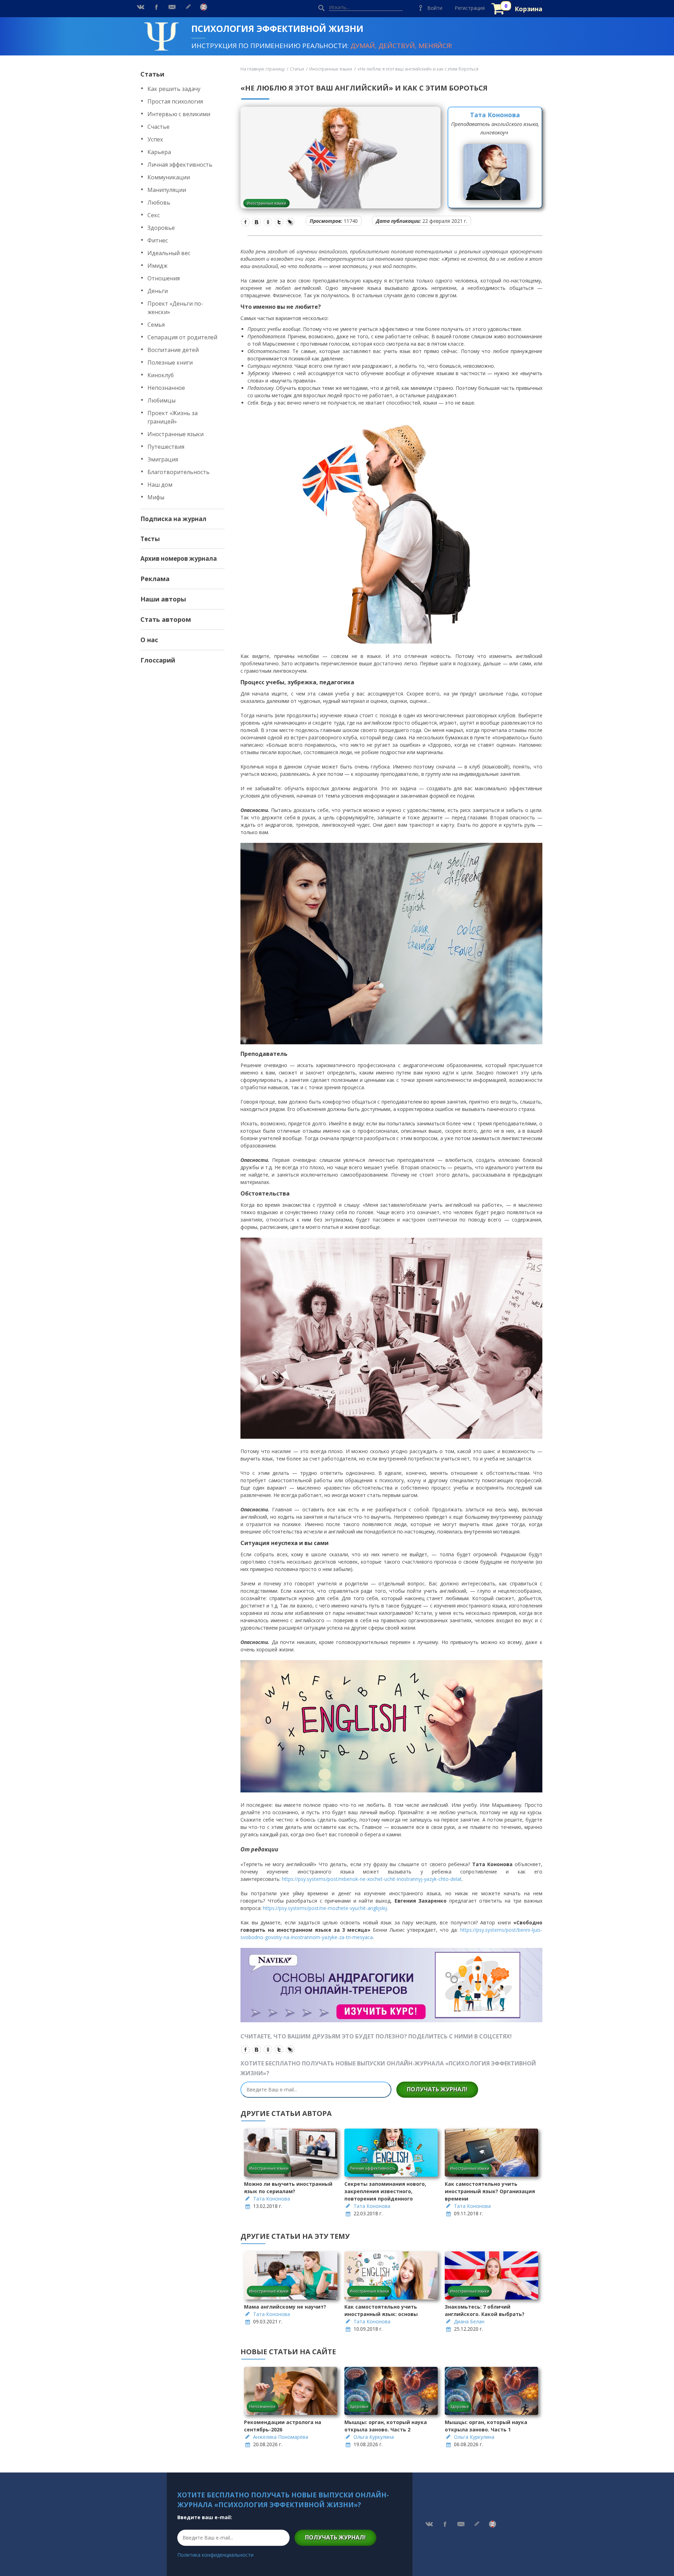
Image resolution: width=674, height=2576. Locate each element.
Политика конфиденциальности (215, 2555)
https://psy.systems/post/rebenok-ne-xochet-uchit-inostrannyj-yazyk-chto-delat (372, 1879)
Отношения (164, 278)
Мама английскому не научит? (285, 2307)
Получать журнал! (437, 2089)
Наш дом (160, 485)
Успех (155, 139)
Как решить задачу (174, 89)
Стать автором (166, 619)
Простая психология (175, 101)
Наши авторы (163, 599)
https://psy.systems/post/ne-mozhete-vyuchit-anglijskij (325, 1908)
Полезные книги (170, 362)
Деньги (158, 291)
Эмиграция (163, 459)
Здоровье (161, 228)
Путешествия (166, 447)
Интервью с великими (179, 114)
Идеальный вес (169, 253)
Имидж (157, 266)
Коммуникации (169, 177)
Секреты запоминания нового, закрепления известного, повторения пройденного (385, 2191)
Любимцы (161, 400)
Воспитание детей (173, 350)
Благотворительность (179, 472)
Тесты (150, 539)
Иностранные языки (176, 434)
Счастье (158, 127)
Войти (435, 8)
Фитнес (158, 240)
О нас (149, 640)
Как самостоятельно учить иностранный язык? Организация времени (490, 2191)
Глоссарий (158, 660)
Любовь (159, 202)
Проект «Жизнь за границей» (173, 417)
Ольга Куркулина (374, 2437)
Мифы (156, 497)
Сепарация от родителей (182, 337)
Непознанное (166, 388)
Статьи (152, 74)
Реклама (155, 579)
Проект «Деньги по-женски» (175, 308)
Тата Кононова (495, 115)
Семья (156, 325)
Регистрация (470, 8)
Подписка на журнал (173, 519)
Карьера (159, 152)
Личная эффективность (180, 165)
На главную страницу (263, 69)
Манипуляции (167, 190)
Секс (154, 215)
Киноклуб (161, 375)
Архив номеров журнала (179, 558)
